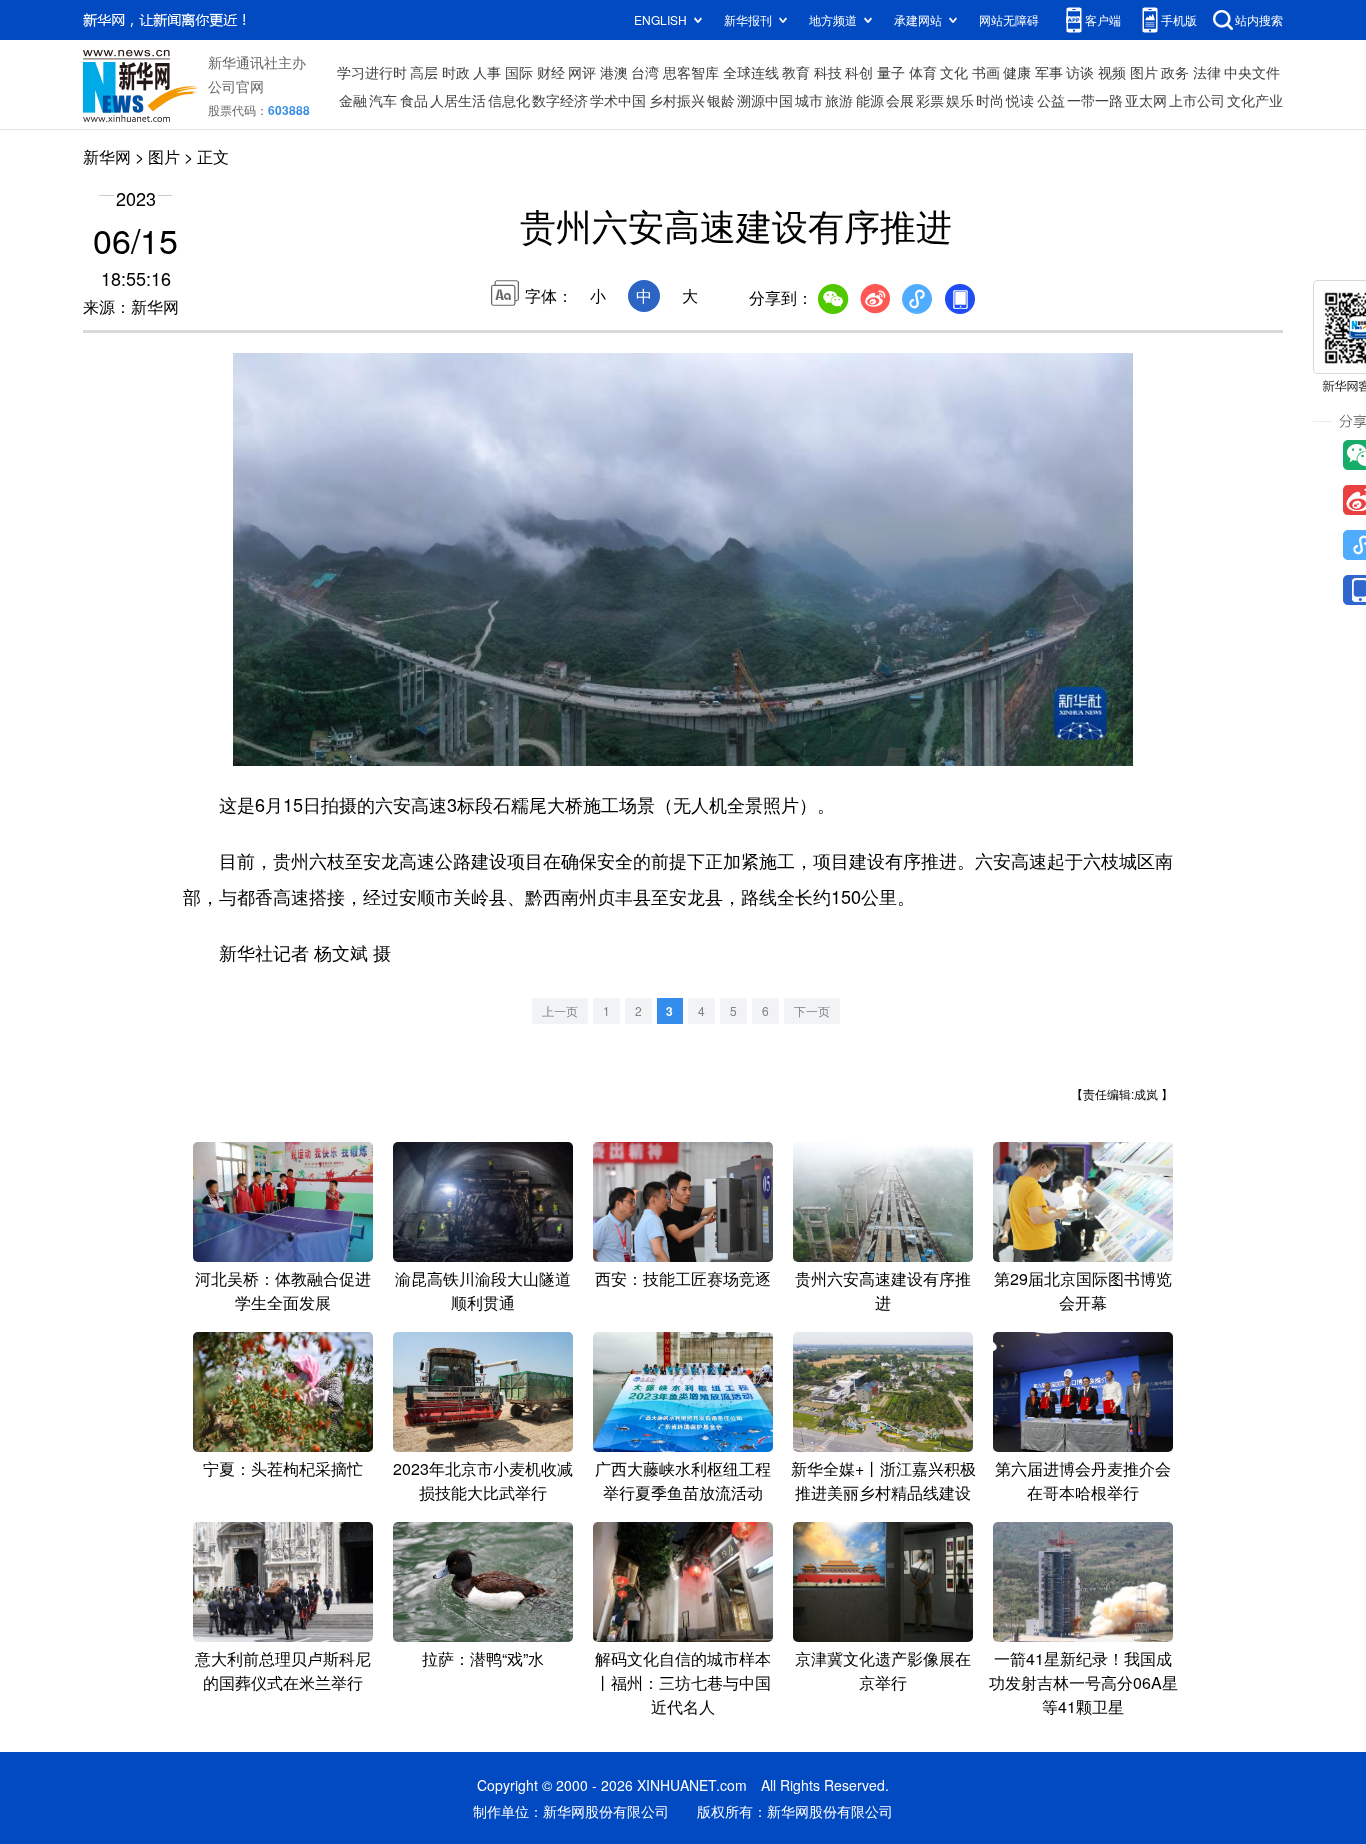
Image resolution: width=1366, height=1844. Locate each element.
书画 (986, 72)
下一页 (812, 1010)
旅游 (839, 100)
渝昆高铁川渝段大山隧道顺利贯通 (483, 1290)
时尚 (990, 100)
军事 (1049, 72)
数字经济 (560, 100)
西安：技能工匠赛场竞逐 (683, 1278)
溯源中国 (765, 100)
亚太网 (1146, 100)
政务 (1175, 72)
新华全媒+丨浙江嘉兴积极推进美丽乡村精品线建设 (883, 1480)
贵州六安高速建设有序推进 (883, 1290)
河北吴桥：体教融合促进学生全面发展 (283, 1290)
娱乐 (960, 100)
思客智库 (691, 72)
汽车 (383, 100)
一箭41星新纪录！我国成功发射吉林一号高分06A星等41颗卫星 (1083, 1682)
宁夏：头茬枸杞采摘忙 (283, 1468)
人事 (487, 72)
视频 (1112, 72)
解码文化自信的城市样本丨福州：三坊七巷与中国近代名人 (683, 1682)
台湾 (645, 72)
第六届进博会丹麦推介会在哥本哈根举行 (1083, 1480)
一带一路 (1095, 100)
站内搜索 (1259, 19)
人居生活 (458, 100)
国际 (519, 72)
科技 (828, 72)
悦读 (1020, 100)
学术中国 (618, 100)
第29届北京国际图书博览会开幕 (1083, 1290)
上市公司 (1197, 100)
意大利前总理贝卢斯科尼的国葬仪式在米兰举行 (283, 1670)
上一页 (560, 1010)
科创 (859, 72)
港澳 (614, 72)
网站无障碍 (1009, 19)
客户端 (1103, 19)
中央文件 (1252, 72)
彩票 (930, 100)
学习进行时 (372, 72)
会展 (900, 100)
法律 (1207, 72)
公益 (1051, 100)
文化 (954, 72)
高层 (424, 72)
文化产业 (1255, 100)
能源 (870, 100)
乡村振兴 (677, 100)
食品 (414, 100)
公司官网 (236, 86)
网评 (582, 72)
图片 (1144, 72)
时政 (456, 72)
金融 (353, 100)
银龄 (721, 100)
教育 (796, 72)
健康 (1017, 72)
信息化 (509, 100)
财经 (551, 72)
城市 (809, 100)
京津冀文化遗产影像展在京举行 (883, 1670)
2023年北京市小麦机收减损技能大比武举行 (483, 1480)
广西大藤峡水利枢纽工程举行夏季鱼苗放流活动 (683, 1480)
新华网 (107, 156)
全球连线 (751, 72)
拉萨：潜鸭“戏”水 (483, 1658)
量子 (891, 72)
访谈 (1080, 72)
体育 (923, 72)
